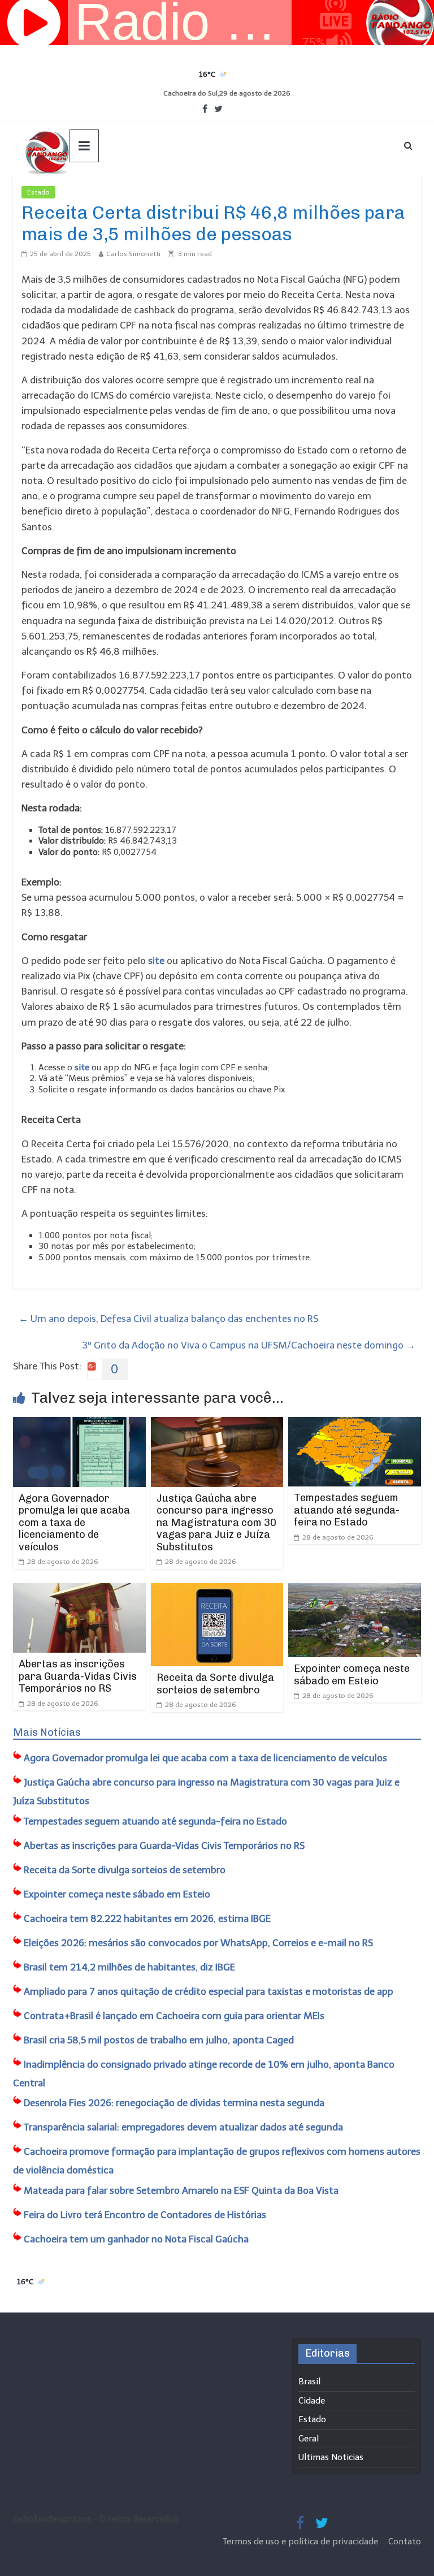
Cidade (312, 2401)
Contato (405, 2542)
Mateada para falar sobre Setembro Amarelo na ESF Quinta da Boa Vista (181, 2190)
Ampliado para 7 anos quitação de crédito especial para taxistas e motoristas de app (209, 1991)
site (156, 961)
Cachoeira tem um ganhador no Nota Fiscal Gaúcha (136, 2239)
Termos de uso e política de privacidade (301, 2542)
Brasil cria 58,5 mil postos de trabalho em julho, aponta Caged (159, 2040)
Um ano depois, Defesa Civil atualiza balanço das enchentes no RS (168, 1319)
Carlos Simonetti (133, 254)
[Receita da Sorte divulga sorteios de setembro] (217, 1590)
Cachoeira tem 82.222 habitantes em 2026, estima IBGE (147, 1918)
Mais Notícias (47, 1732)
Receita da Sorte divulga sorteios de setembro (215, 1684)
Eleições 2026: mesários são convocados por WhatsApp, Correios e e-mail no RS (198, 1943)
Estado (38, 192)
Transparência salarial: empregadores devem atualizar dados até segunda (183, 2127)
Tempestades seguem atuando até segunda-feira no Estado (347, 1510)
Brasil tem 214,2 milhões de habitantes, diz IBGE (129, 1967)
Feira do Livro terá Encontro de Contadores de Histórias (145, 2215)
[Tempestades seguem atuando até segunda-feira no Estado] (355, 1424)
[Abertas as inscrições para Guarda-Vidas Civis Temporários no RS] (79, 1590)
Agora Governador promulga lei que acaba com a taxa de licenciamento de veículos (74, 1523)
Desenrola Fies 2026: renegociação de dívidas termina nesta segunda (174, 2103)
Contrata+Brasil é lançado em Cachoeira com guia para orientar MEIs (174, 2016)
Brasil (309, 2381)
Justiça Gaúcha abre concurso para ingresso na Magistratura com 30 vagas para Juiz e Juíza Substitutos (216, 1523)
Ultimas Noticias (89, 192)
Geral (309, 2439)
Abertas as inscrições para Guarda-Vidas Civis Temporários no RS (78, 1676)
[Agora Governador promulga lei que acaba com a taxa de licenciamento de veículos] (79, 1424)
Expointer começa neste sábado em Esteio (352, 1675)
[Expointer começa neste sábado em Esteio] (355, 1590)
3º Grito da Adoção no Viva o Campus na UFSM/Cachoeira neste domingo (249, 1345)
